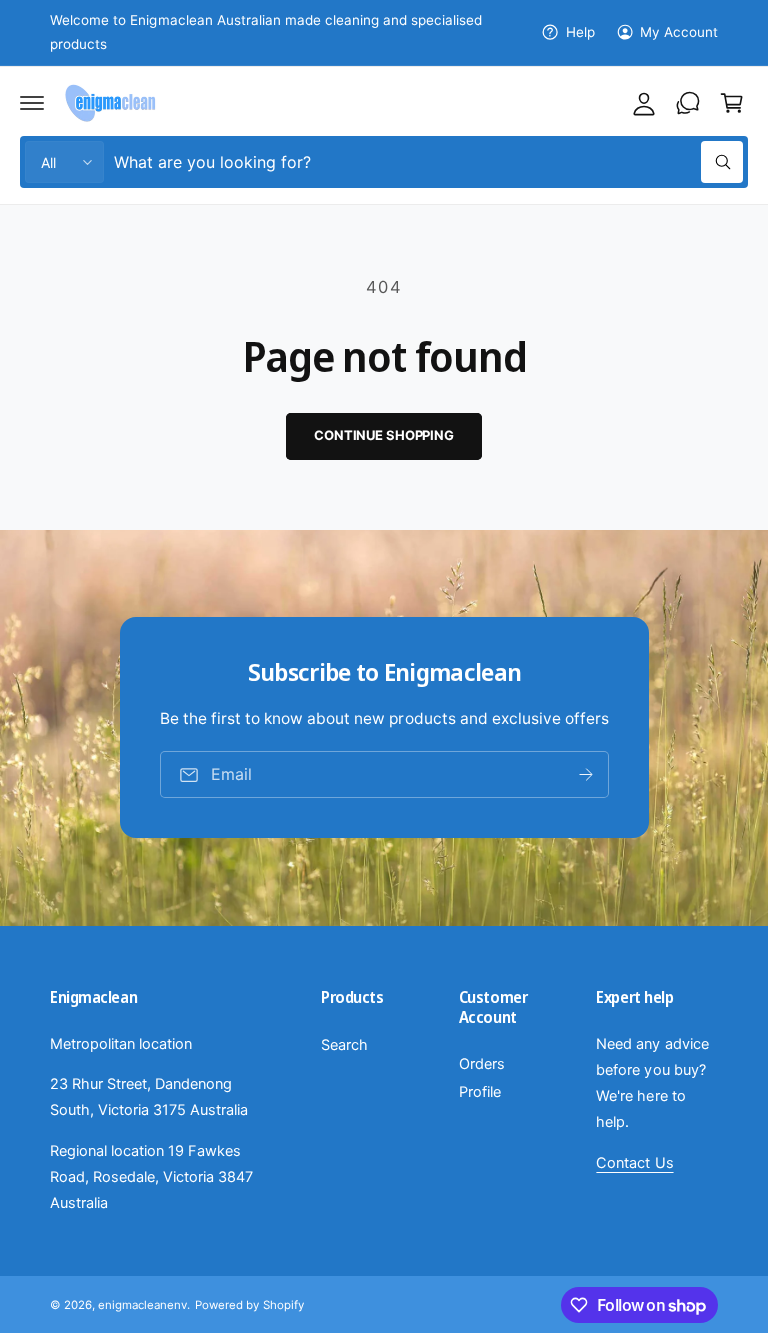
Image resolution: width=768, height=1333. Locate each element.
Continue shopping (384, 435)
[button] (32, 103)
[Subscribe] (585, 774)
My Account (679, 32)
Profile (480, 1092)
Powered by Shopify (249, 1305)
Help (580, 32)
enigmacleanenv (142, 1305)
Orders (482, 1064)
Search (344, 1045)
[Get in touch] (688, 103)
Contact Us (634, 1163)
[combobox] (428, 162)
